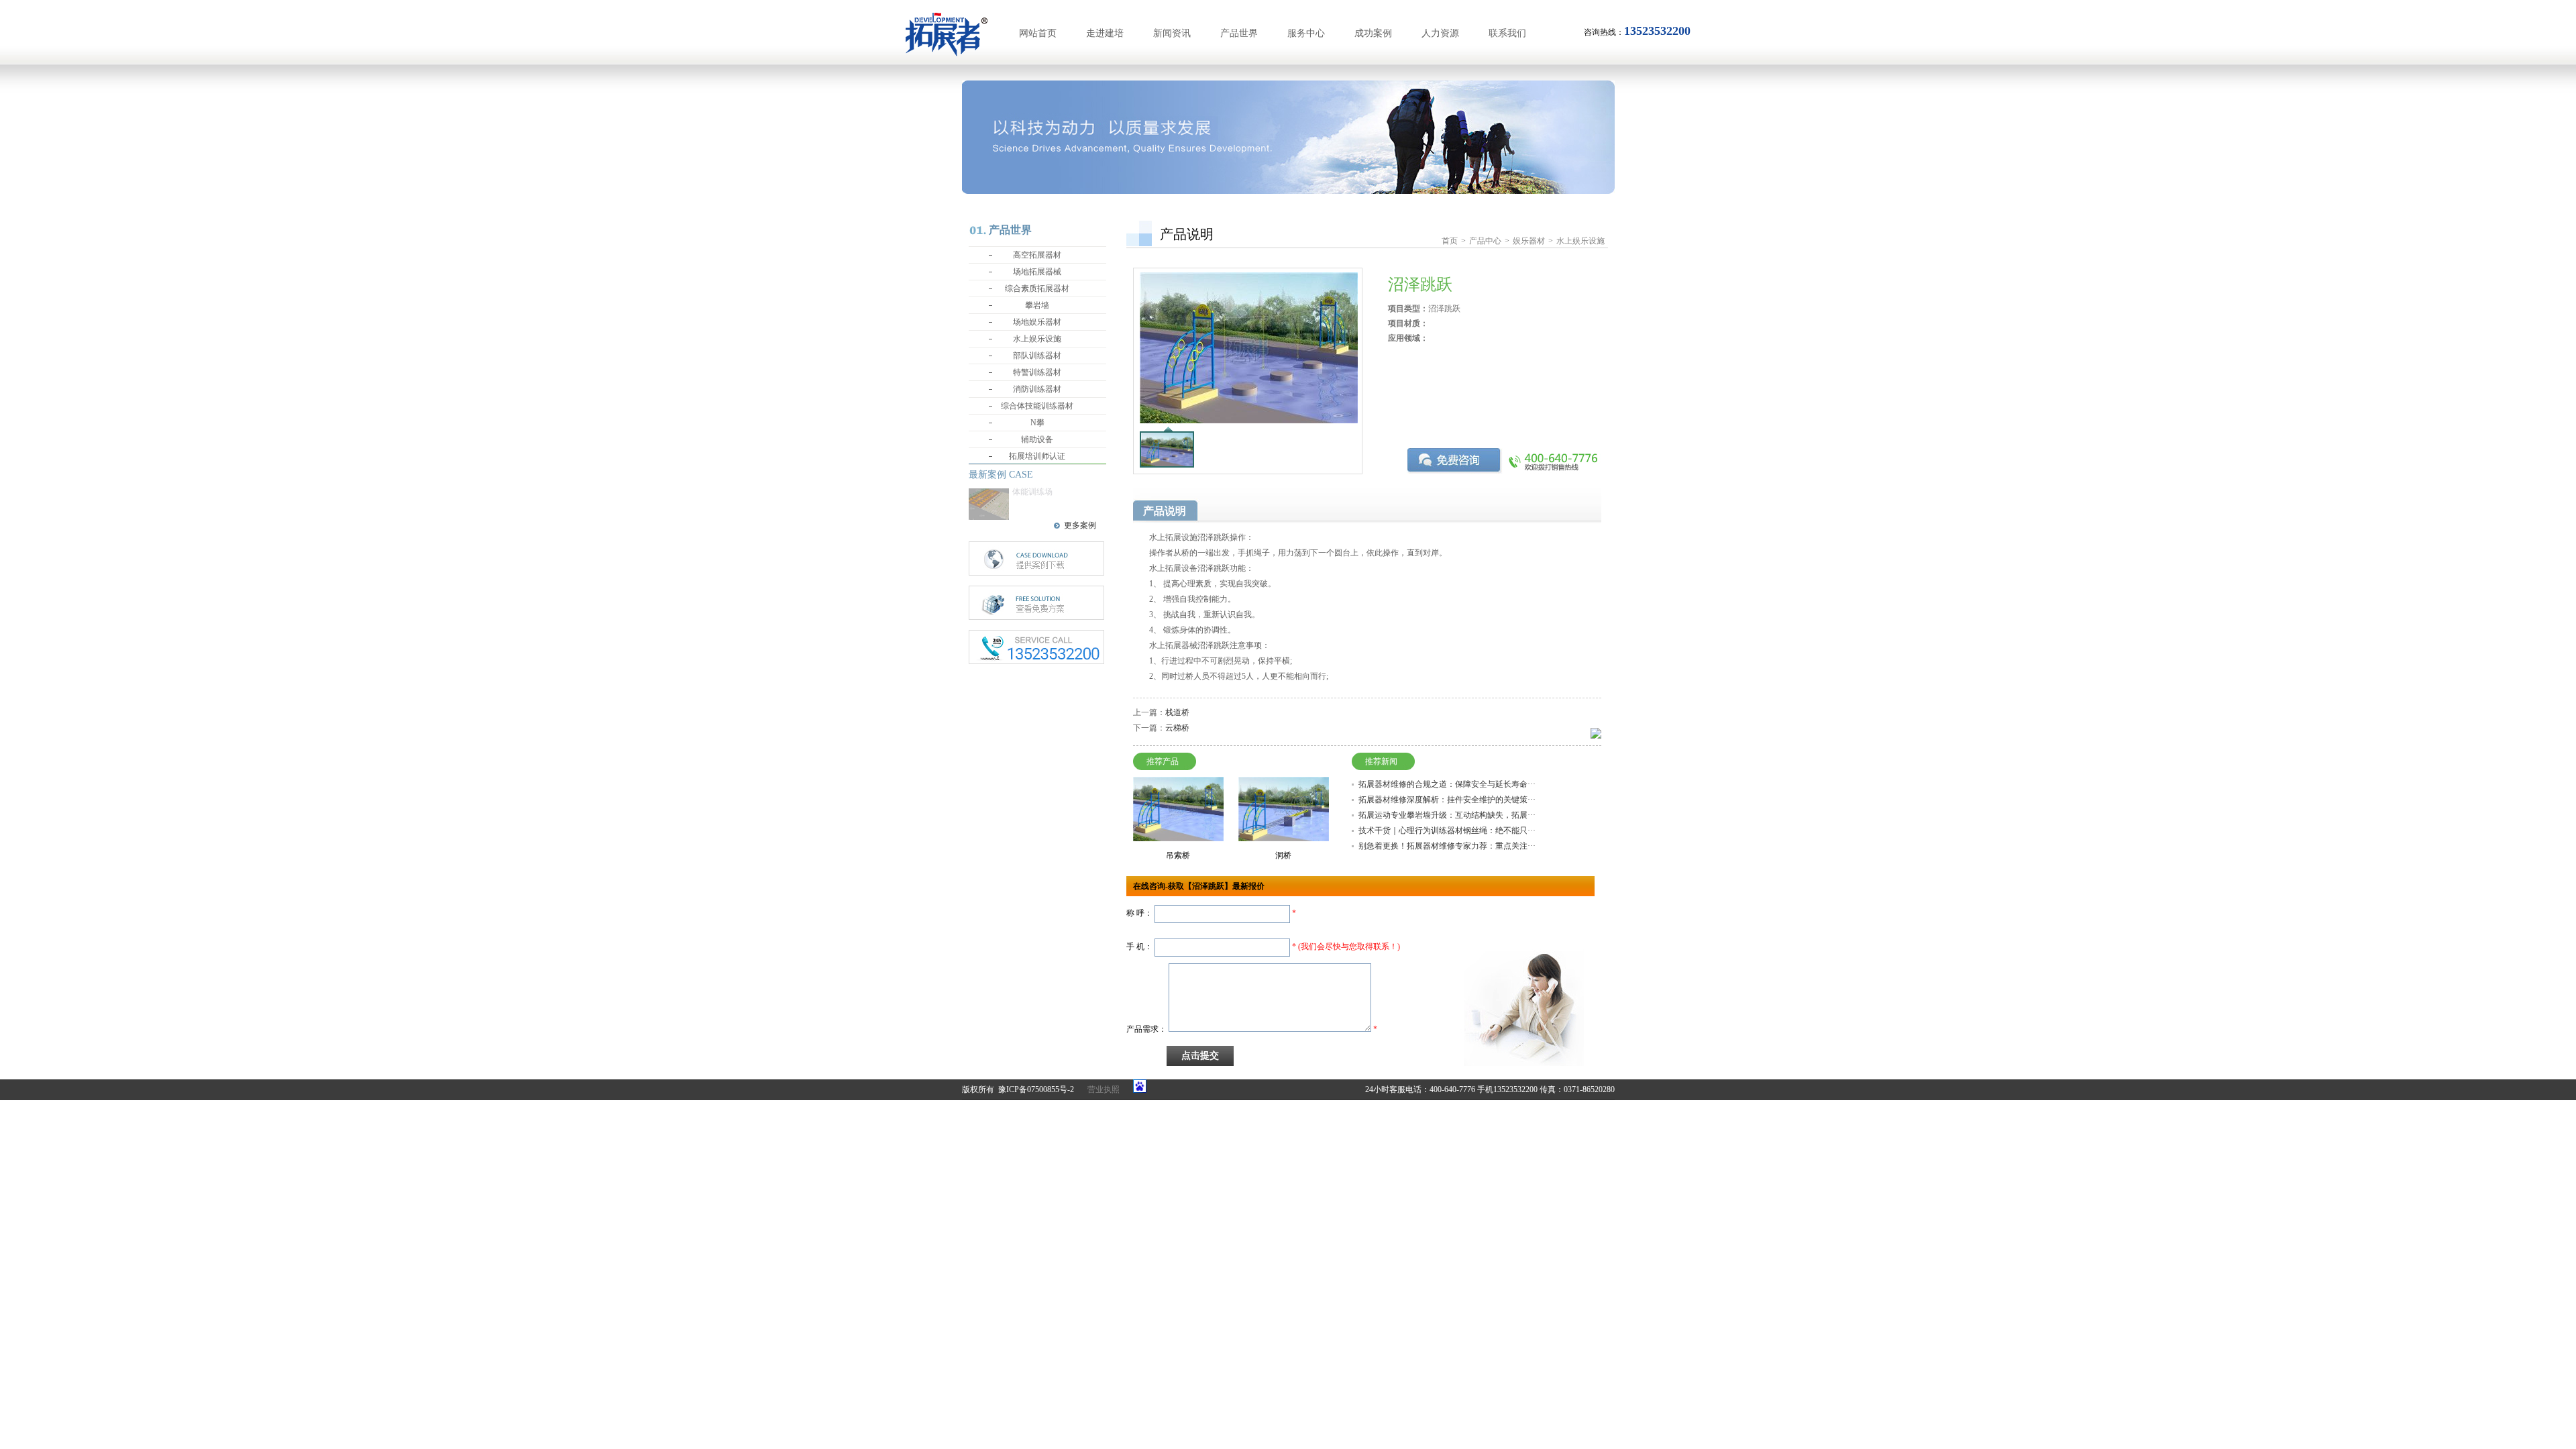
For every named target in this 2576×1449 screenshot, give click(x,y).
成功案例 (1373, 33)
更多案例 (1080, 525)
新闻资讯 (1172, 33)
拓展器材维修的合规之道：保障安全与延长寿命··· (1447, 784)
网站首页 (1038, 33)
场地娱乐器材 (1037, 322)
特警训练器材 (1037, 372)
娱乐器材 (1529, 241)
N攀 (1037, 423)
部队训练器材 (1037, 356)
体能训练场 (1032, 492)
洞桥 (1283, 855)
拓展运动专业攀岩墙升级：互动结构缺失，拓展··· (1447, 815)
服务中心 (1306, 33)
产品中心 (1485, 241)
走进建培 (1105, 33)
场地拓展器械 (1037, 272)
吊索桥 (1178, 855)
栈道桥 (1177, 712)
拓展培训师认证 (1037, 456)
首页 (1450, 241)
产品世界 (1239, 33)
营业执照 (1104, 1089)
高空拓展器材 (1037, 255)
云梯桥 (1177, 728)
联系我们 (1507, 33)
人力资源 (1440, 33)
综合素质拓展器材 (1037, 288)
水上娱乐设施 (1037, 339)
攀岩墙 (1037, 305)
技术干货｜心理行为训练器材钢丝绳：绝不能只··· (1447, 830)
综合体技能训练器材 (1037, 406)
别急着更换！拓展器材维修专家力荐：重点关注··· (1447, 846)
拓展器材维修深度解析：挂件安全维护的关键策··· (1447, 800)
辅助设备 (1037, 439)
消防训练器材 (1037, 389)
